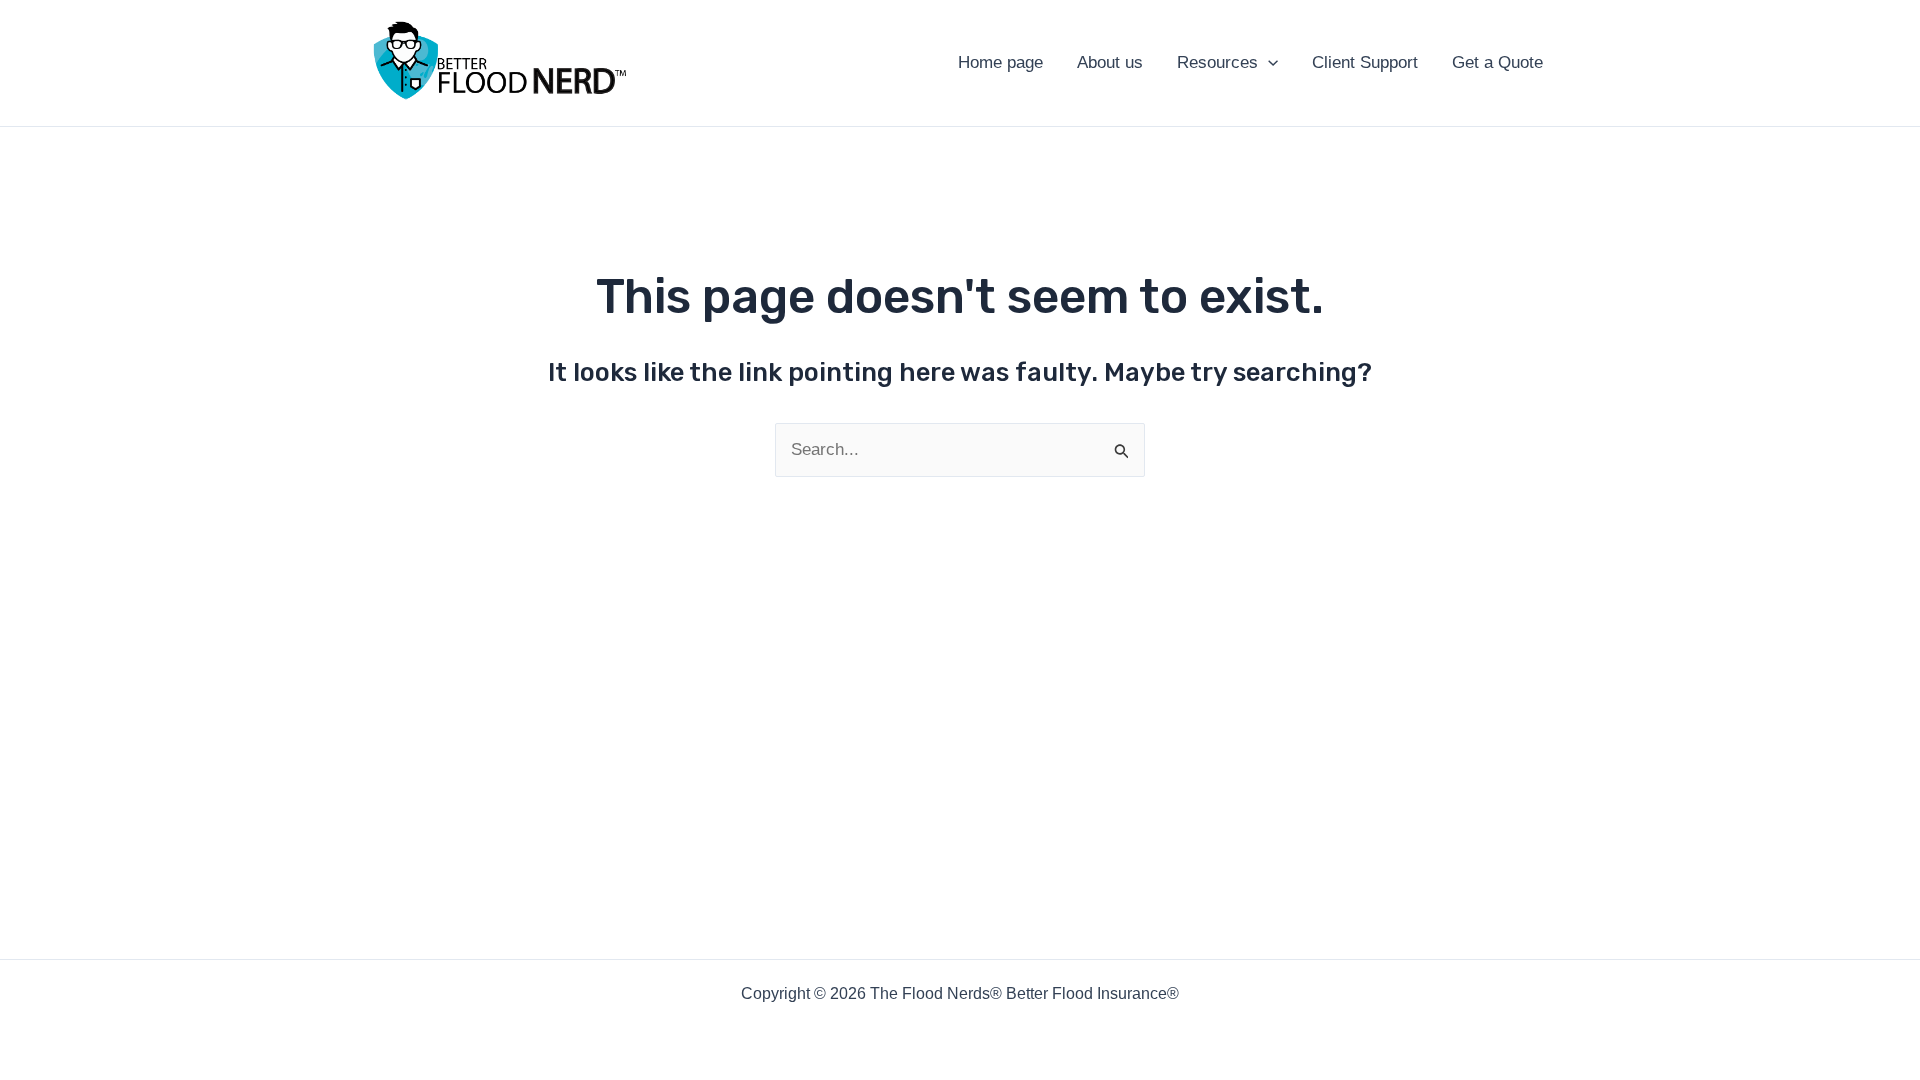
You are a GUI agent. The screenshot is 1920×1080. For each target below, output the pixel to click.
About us (1110, 62)
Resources (1217, 62)
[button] (1268, 63)
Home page (1000, 62)
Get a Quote (1497, 62)
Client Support (1365, 62)
